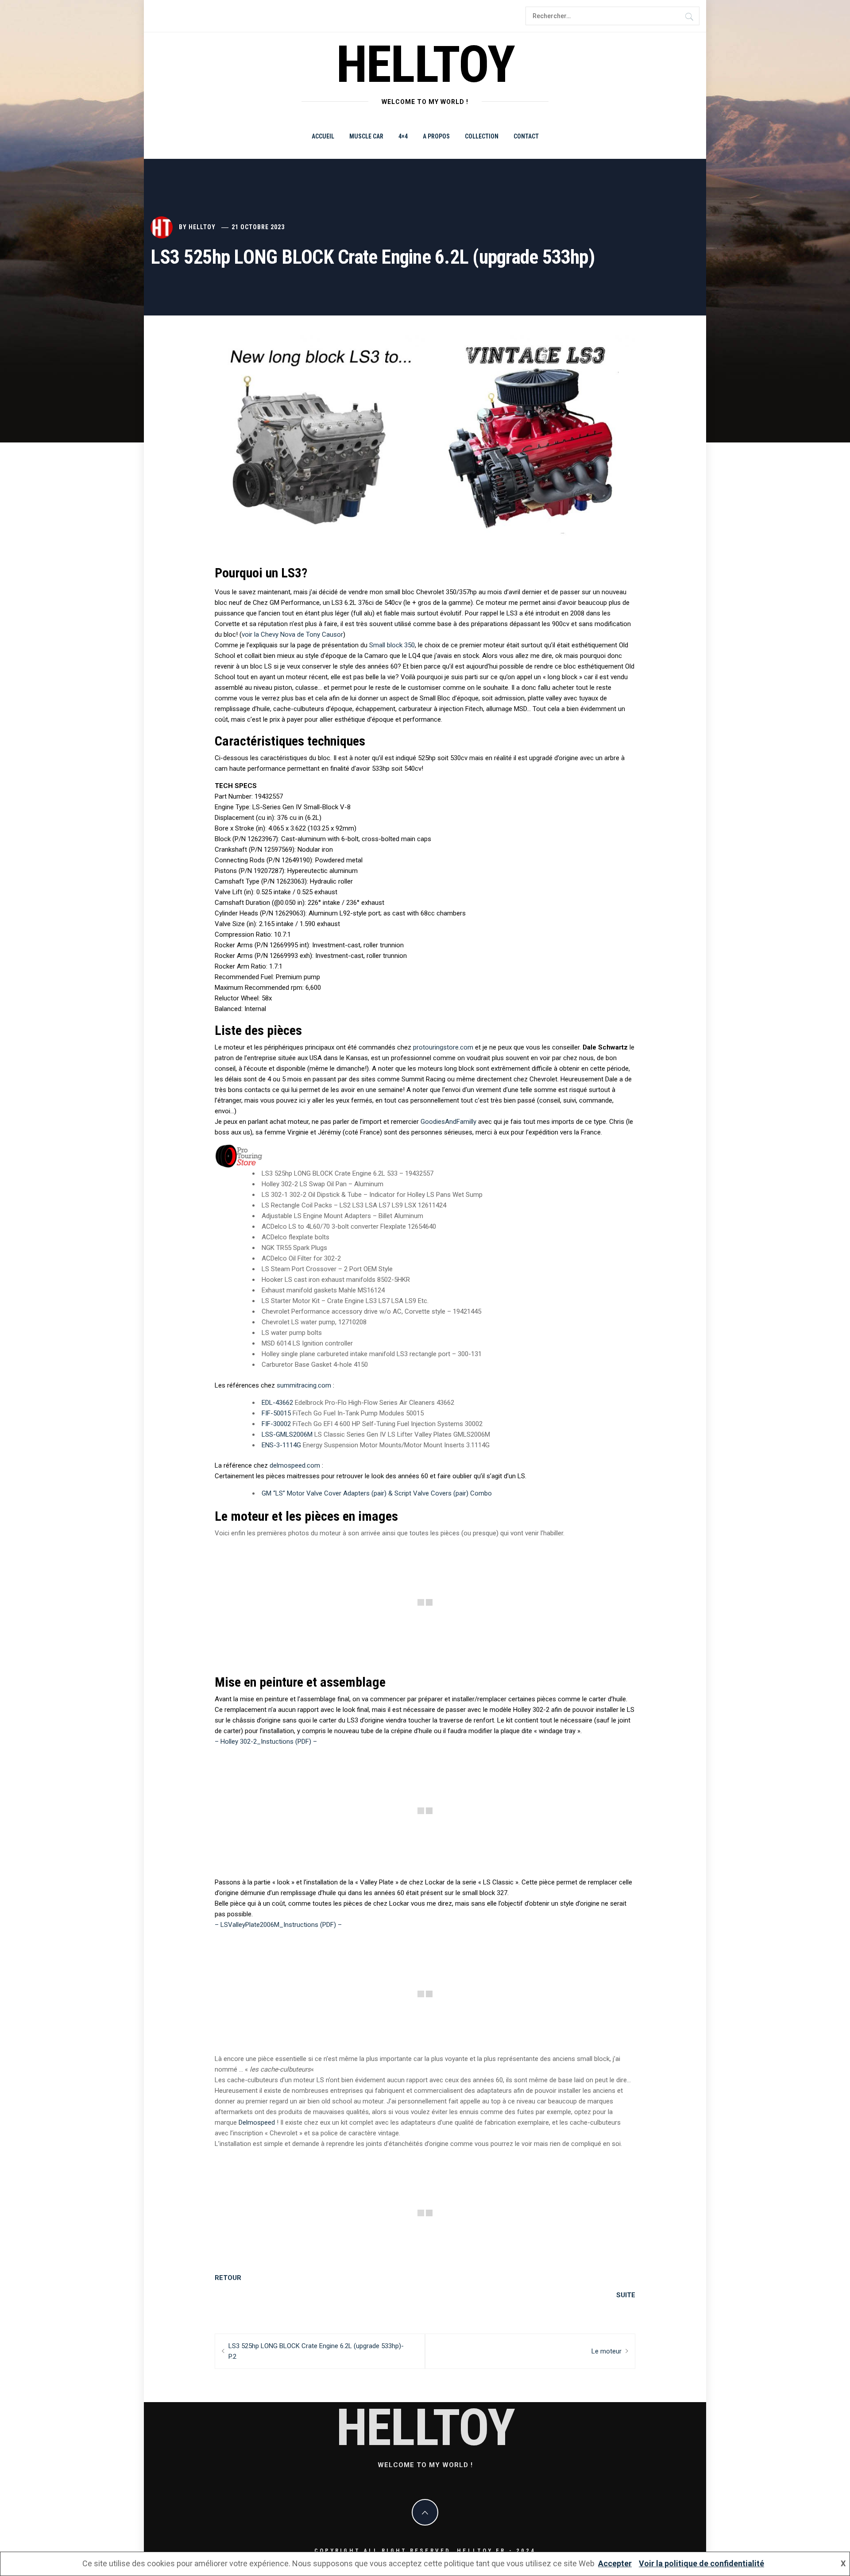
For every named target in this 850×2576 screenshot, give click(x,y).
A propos (436, 136)
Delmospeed (257, 2122)
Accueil (323, 136)
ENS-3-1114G (281, 1445)
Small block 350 (392, 645)
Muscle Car (366, 136)
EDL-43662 (277, 1403)
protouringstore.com (443, 1047)
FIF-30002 (276, 1424)
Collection (482, 136)
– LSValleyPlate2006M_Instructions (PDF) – (278, 1925)
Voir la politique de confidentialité (701, 2563)
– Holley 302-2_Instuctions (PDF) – (266, 1742)
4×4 (403, 136)
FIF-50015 (276, 1413)
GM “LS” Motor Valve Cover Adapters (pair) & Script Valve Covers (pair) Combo (377, 1493)
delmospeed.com (295, 1465)
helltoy (425, 64)
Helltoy (202, 227)
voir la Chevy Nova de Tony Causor (292, 634)
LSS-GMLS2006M (287, 1434)
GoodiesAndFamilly (448, 1122)
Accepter (615, 2563)
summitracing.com (304, 1385)
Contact (526, 136)
